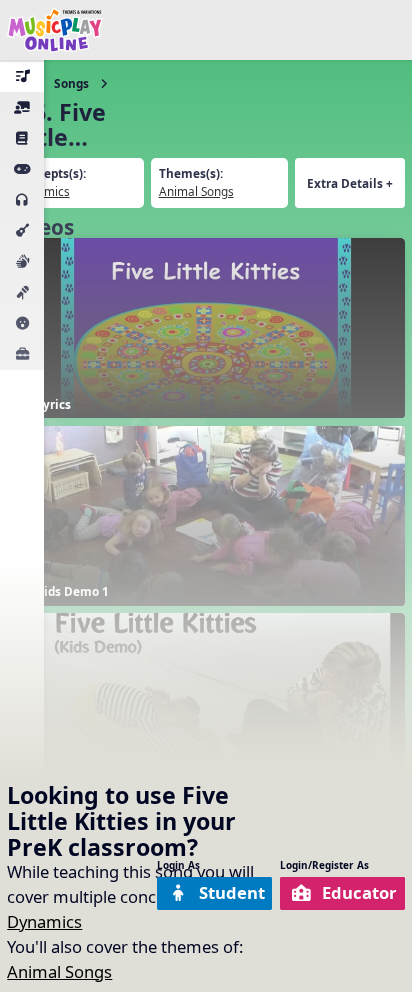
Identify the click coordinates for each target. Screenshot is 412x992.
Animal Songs (59, 971)
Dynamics (44, 921)
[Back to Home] (55, 30)
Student (232, 892)
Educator (359, 892)
